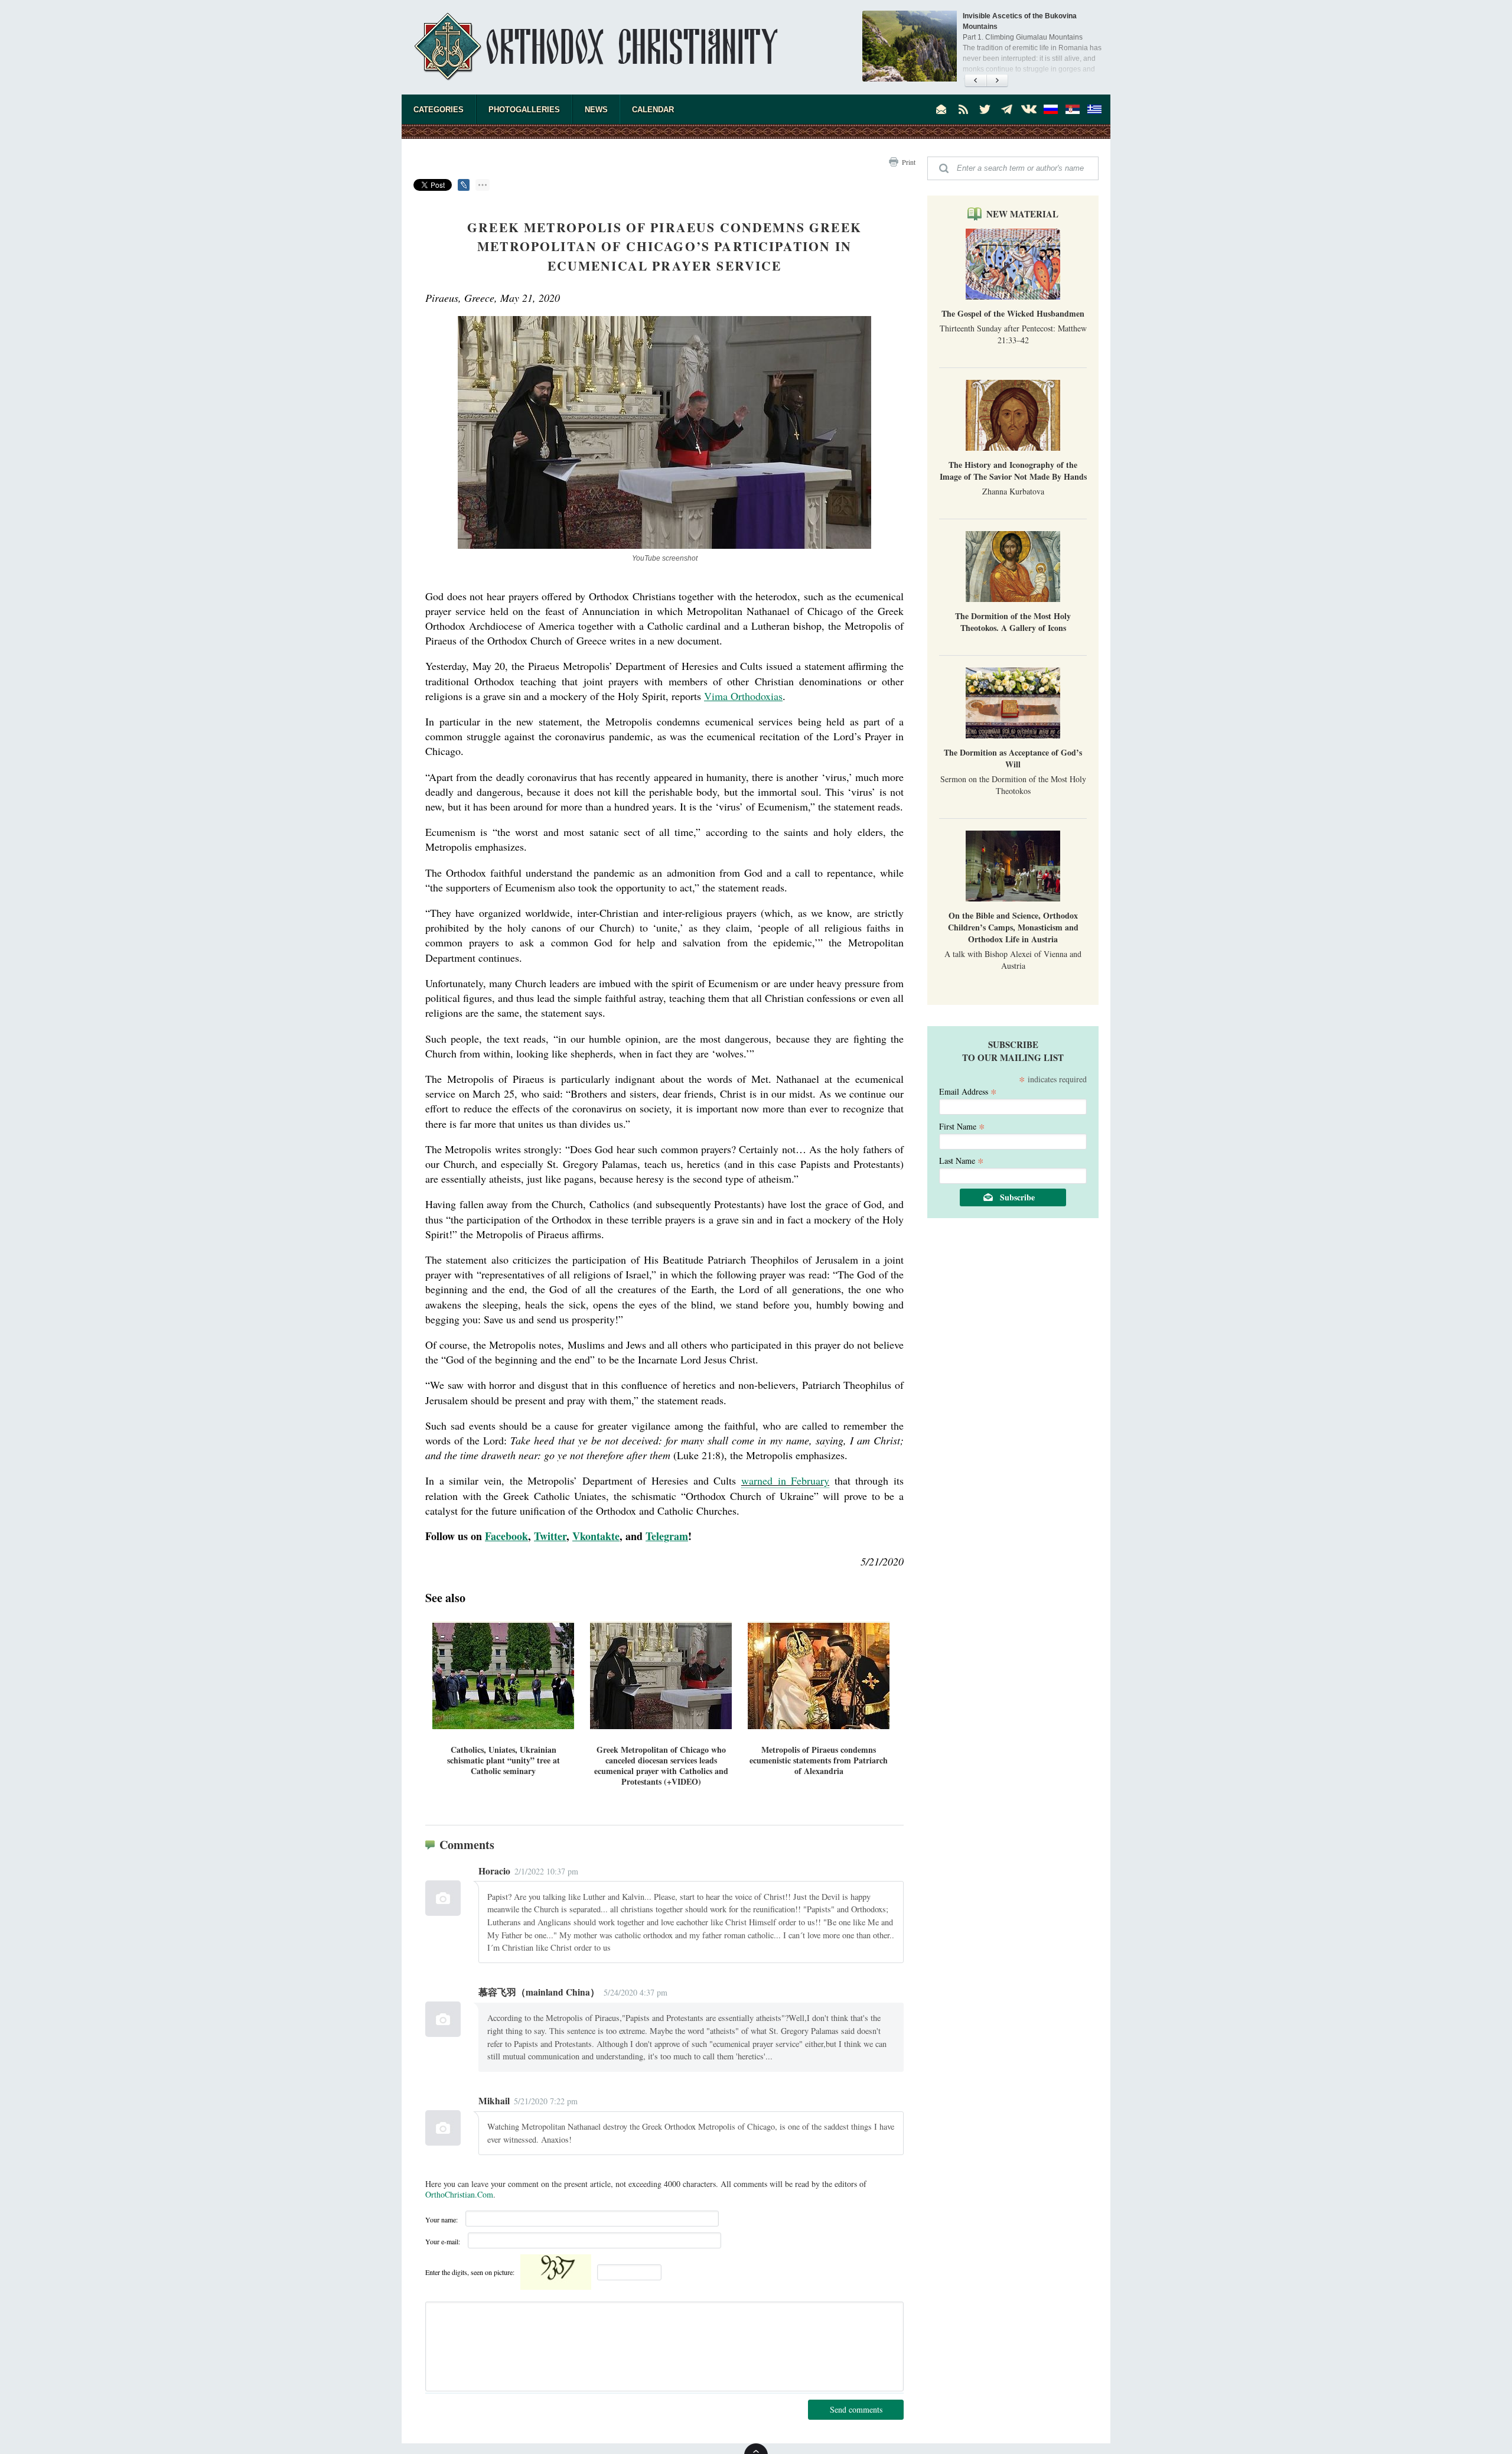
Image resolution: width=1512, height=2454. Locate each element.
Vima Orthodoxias (743, 696)
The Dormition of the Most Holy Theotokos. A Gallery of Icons (1013, 622)
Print (909, 162)
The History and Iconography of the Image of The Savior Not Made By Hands (1013, 471)
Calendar (653, 110)
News (596, 110)
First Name (962, 1126)
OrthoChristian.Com (459, 2194)
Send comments (856, 2409)
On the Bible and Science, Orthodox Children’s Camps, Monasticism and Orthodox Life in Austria (1013, 927)
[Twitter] (985, 109)
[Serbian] (1073, 109)
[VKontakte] (1029, 109)
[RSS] (963, 109)
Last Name (962, 1160)
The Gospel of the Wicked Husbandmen (1013, 313)
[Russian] (1051, 109)
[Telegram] (1007, 109)
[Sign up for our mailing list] (941, 109)
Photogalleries (524, 110)
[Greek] (1094, 109)
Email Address (968, 1091)
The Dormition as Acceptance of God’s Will (1013, 758)
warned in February (785, 1480)
